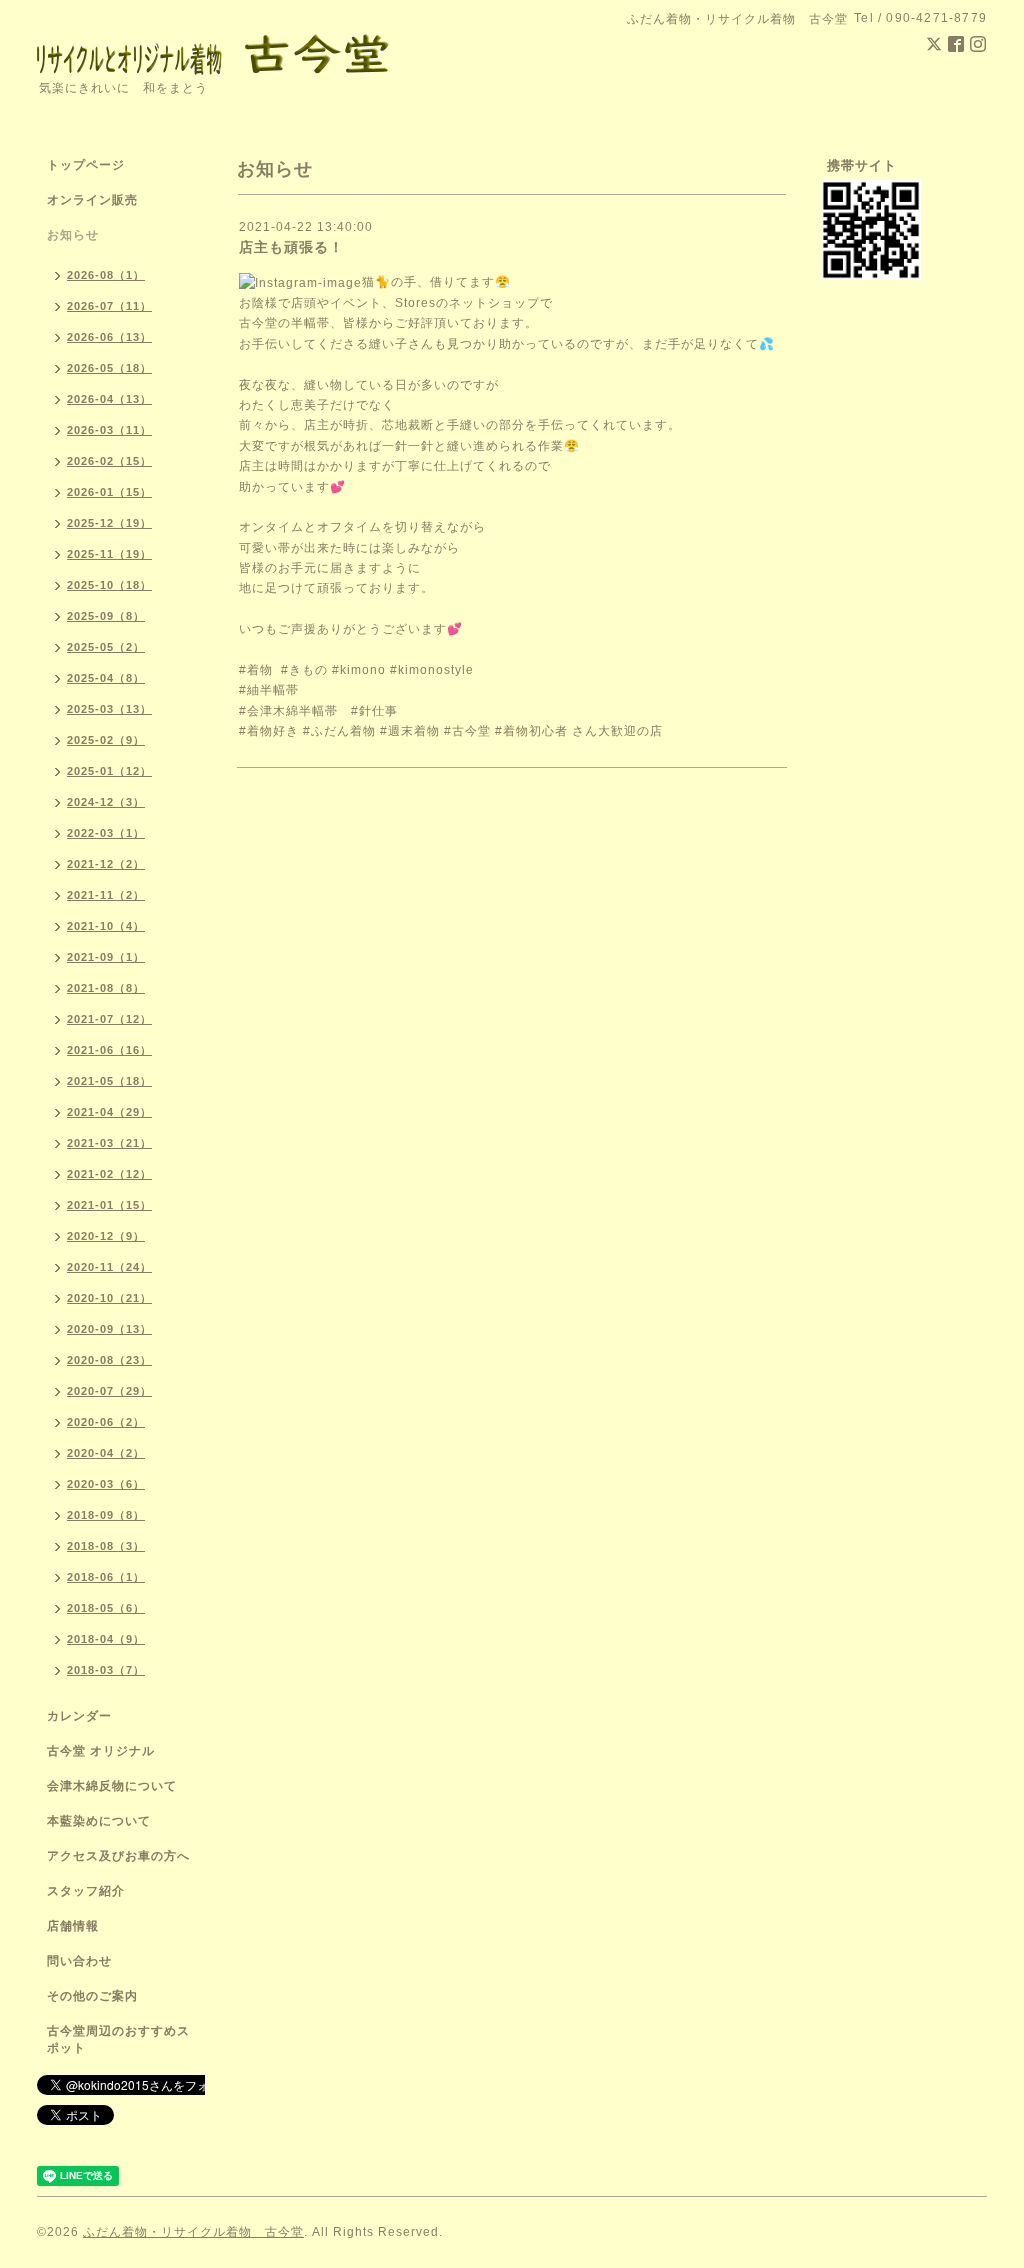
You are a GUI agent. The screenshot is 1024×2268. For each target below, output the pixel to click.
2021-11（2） (106, 895)
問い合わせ (79, 1961)
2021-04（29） (109, 1112)
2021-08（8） (106, 988)
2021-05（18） (109, 1081)
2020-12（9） (106, 1236)
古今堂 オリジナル (101, 1751)
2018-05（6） (106, 1608)
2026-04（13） (109, 399)
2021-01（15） (109, 1205)
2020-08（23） (109, 1360)
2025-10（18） (109, 585)
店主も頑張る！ (291, 247)
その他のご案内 (92, 1996)
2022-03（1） (106, 833)
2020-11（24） (109, 1267)
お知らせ (73, 235)
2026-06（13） (109, 337)
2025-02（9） (106, 740)
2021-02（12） (109, 1174)
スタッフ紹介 (86, 1891)
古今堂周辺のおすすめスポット (118, 2039)
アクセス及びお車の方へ (118, 1856)
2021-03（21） (109, 1143)
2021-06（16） (109, 1050)
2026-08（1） (106, 275)
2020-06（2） (106, 1422)
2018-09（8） (106, 1515)
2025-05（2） (106, 647)
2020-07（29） (109, 1391)
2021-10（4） (106, 926)
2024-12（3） (106, 802)
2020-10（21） (109, 1298)
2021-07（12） (109, 1019)
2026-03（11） (109, 430)
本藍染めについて (99, 1821)
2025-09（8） (106, 616)
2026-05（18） (109, 368)
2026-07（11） (109, 306)
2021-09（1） (106, 957)
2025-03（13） (109, 709)
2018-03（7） (106, 1670)
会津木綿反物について (112, 1786)
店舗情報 (73, 1926)
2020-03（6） (106, 1484)
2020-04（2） (106, 1453)
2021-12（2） (106, 864)
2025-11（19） (109, 554)
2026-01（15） (109, 492)
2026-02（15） (109, 461)
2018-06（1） (106, 1577)
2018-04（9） (106, 1639)
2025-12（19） (109, 523)
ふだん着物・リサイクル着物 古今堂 (193, 2232)
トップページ (86, 165)
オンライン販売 (92, 200)
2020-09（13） (109, 1329)
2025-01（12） (109, 771)
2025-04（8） (106, 678)
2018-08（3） (106, 1546)
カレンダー (79, 1716)
